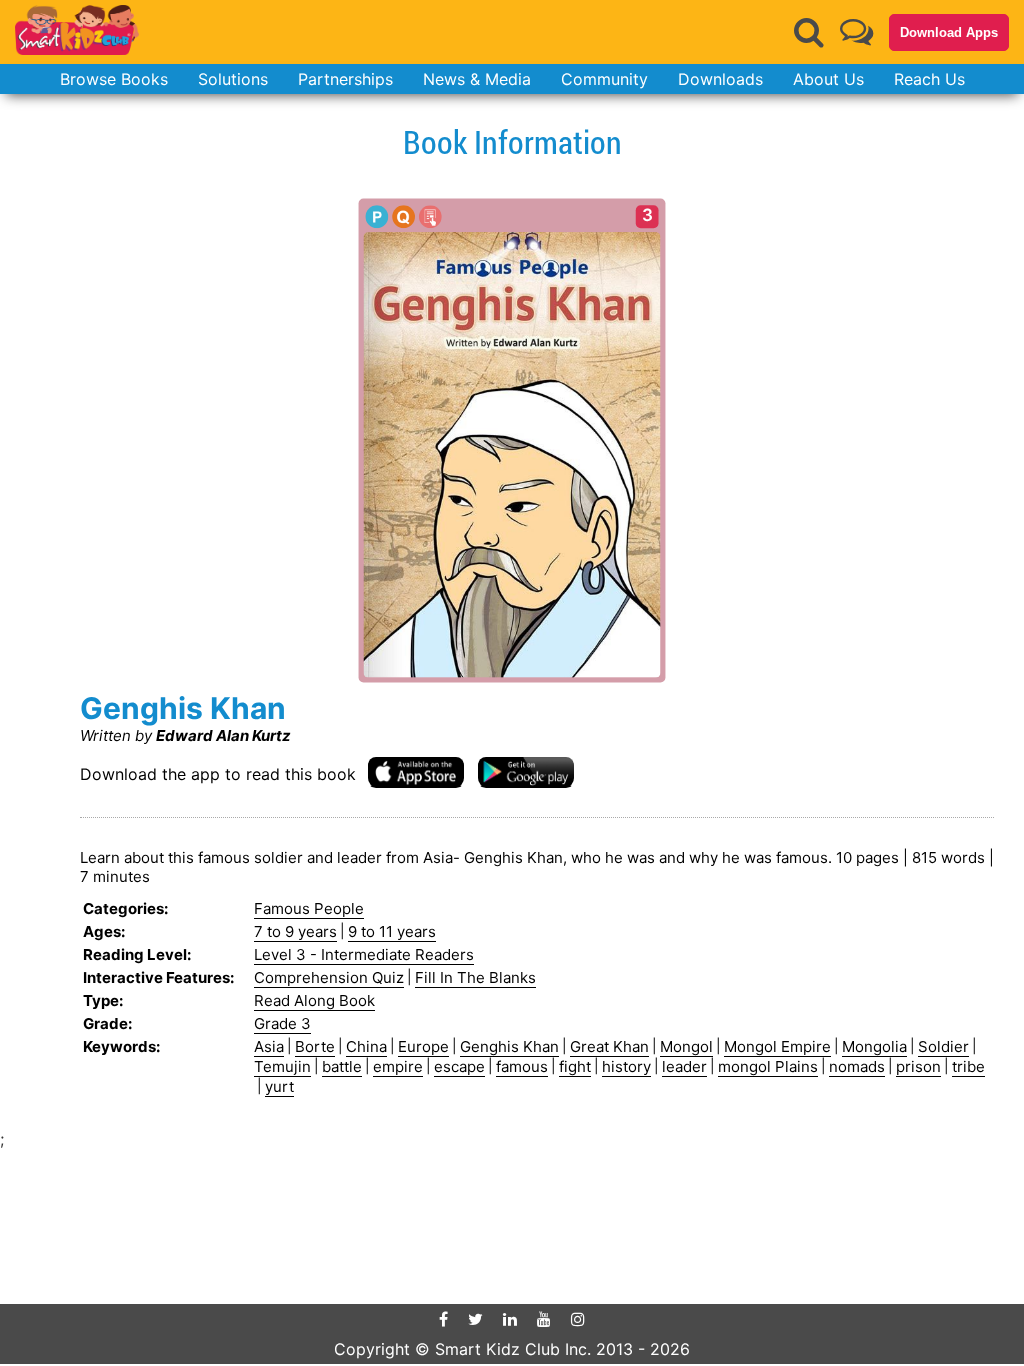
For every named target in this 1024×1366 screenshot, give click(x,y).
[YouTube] (544, 1319)
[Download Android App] (526, 771)
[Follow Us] (856, 31)
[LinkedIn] (510, 1319)
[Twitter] (475, 1319)
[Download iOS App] (416, 771)
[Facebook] (443, 1319)
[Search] (809, 32)
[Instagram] (578, 1319)
